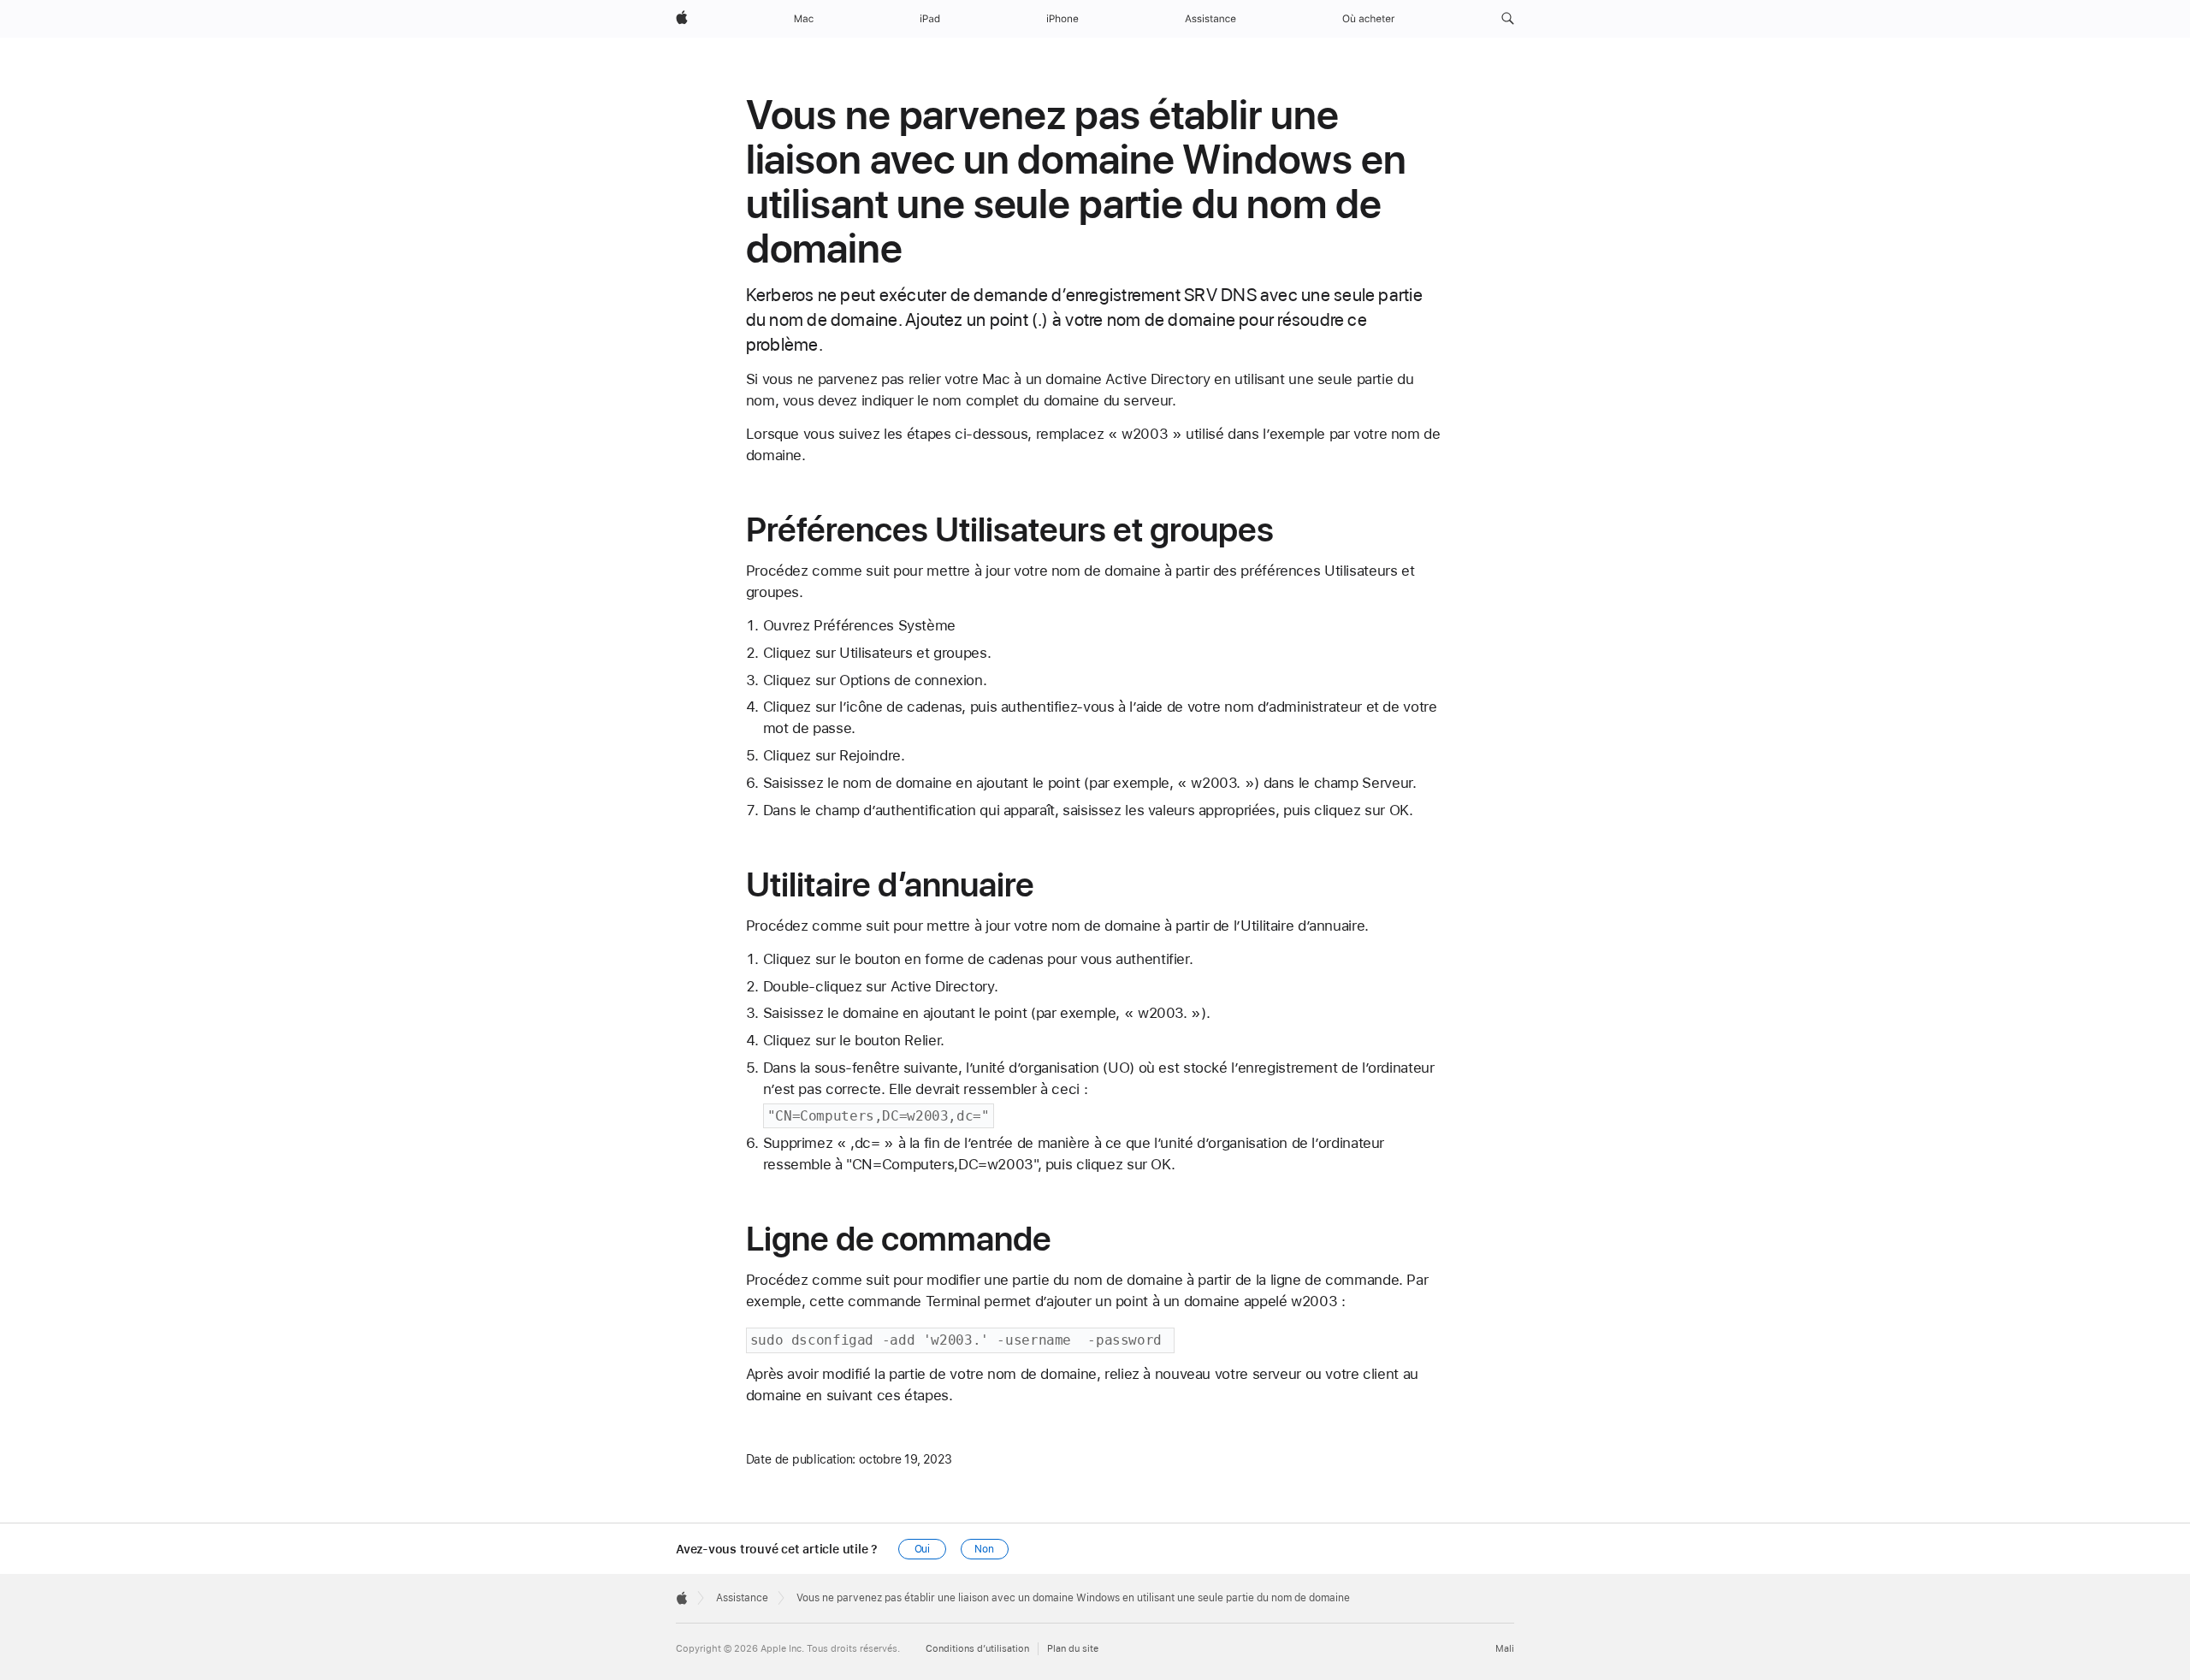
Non (984, 1549)
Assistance (742, 1598)
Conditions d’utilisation (977, 1649)
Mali (1505, 1649)
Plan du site (1073, 1649)
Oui (923, 1549)
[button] (1508, 19)
